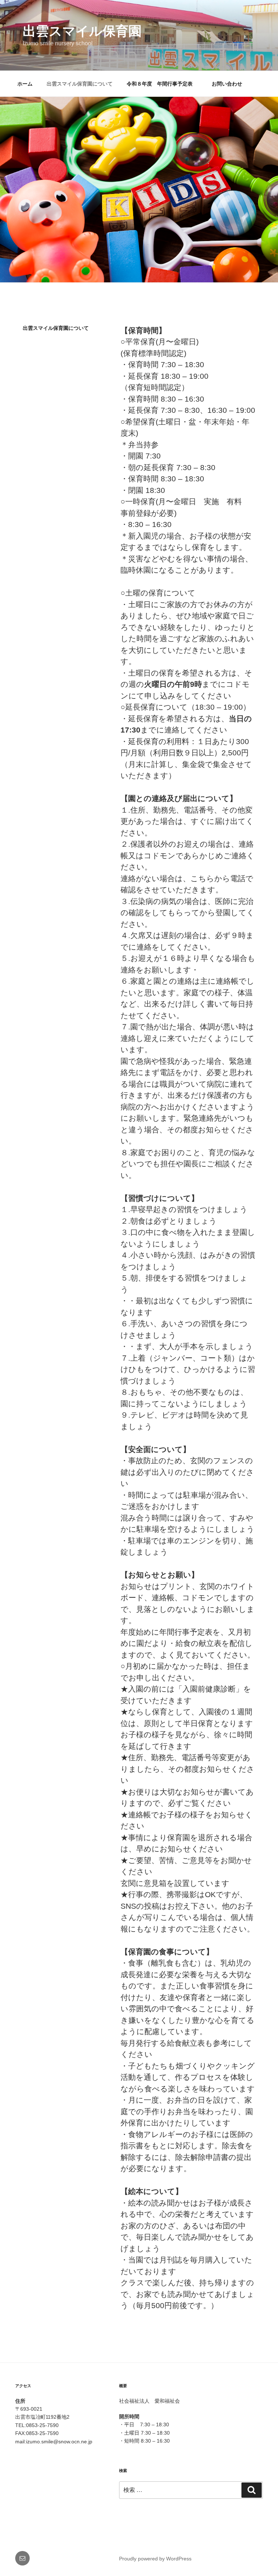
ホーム (25, 84)
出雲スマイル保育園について (80, 84)
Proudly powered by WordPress (155, 2559)
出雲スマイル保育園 (82, 31)
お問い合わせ (227, 84)
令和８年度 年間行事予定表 (162, 84)
